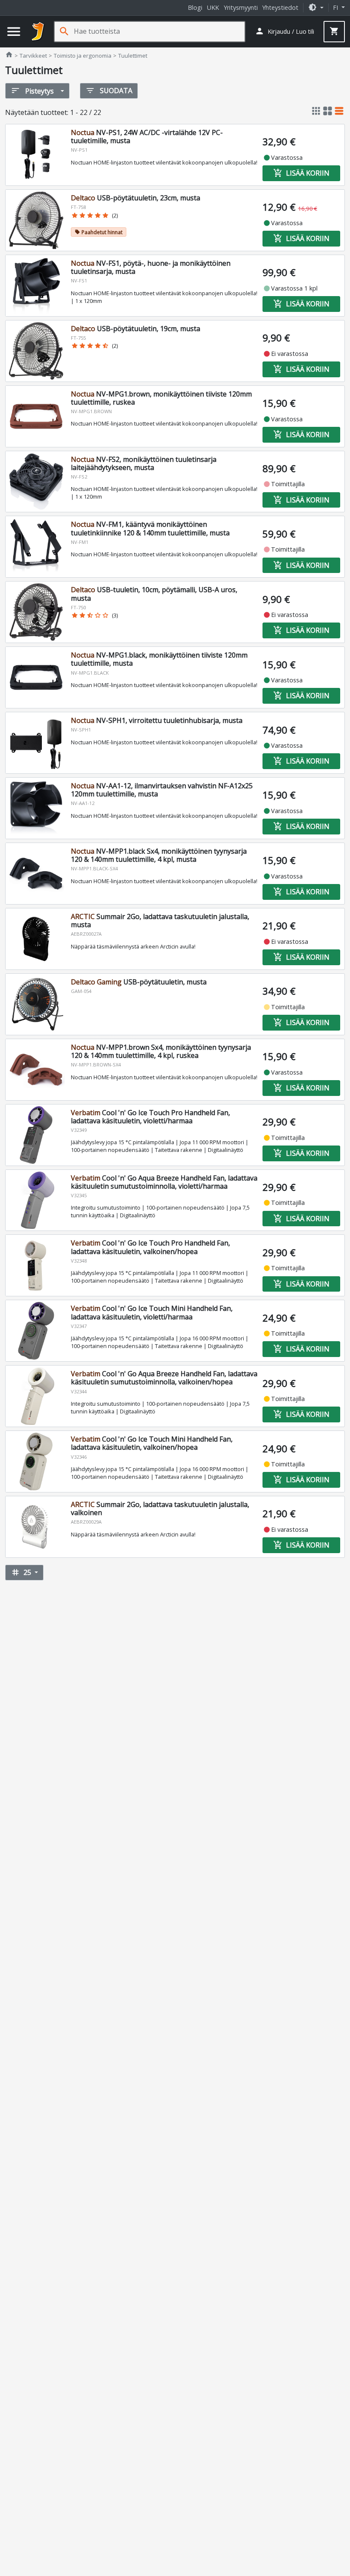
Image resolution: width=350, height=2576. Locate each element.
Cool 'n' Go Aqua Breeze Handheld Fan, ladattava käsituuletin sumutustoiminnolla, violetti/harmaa (164, 1182)
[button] (316, 7)
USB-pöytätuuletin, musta (139, 982)
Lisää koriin (301, 173)
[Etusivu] (38, 32)
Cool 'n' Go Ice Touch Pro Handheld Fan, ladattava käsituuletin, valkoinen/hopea (150, 1247)
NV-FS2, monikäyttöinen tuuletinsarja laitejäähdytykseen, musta (144, 463)
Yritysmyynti (241, 7)
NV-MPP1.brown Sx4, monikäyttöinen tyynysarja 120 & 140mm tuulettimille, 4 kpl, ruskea (161, 1051)
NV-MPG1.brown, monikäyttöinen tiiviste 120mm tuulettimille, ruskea (161, 398)
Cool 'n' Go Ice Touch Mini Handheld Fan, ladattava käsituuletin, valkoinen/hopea (152, 1443)
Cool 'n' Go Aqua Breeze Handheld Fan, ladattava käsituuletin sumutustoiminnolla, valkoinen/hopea (164, 1378)
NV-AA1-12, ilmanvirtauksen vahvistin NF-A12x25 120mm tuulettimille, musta (162, 790)
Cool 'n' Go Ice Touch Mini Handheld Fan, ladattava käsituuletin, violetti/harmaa (152, 1312)
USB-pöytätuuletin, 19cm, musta (136, 329)
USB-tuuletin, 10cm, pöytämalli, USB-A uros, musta (154, 594)
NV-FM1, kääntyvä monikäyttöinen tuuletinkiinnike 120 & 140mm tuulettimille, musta (150, 528)
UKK (213, 7)
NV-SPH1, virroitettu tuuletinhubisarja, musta (157, 720)
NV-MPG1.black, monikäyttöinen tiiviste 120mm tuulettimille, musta (159, 659)
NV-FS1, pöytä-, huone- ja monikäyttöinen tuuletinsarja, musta (151, 267)
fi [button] (336, 7)
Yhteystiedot (280, 7)
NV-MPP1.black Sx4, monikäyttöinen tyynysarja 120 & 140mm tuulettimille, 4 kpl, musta (159, 855)
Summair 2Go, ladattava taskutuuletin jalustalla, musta (160, 921)
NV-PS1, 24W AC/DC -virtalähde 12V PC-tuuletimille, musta (147, 137)
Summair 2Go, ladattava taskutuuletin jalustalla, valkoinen (160, 1508)
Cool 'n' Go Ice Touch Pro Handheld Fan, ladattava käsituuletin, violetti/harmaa (150, 1117)
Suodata (109, 91)
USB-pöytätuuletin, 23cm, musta (136, 198)
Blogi (195, 7)
